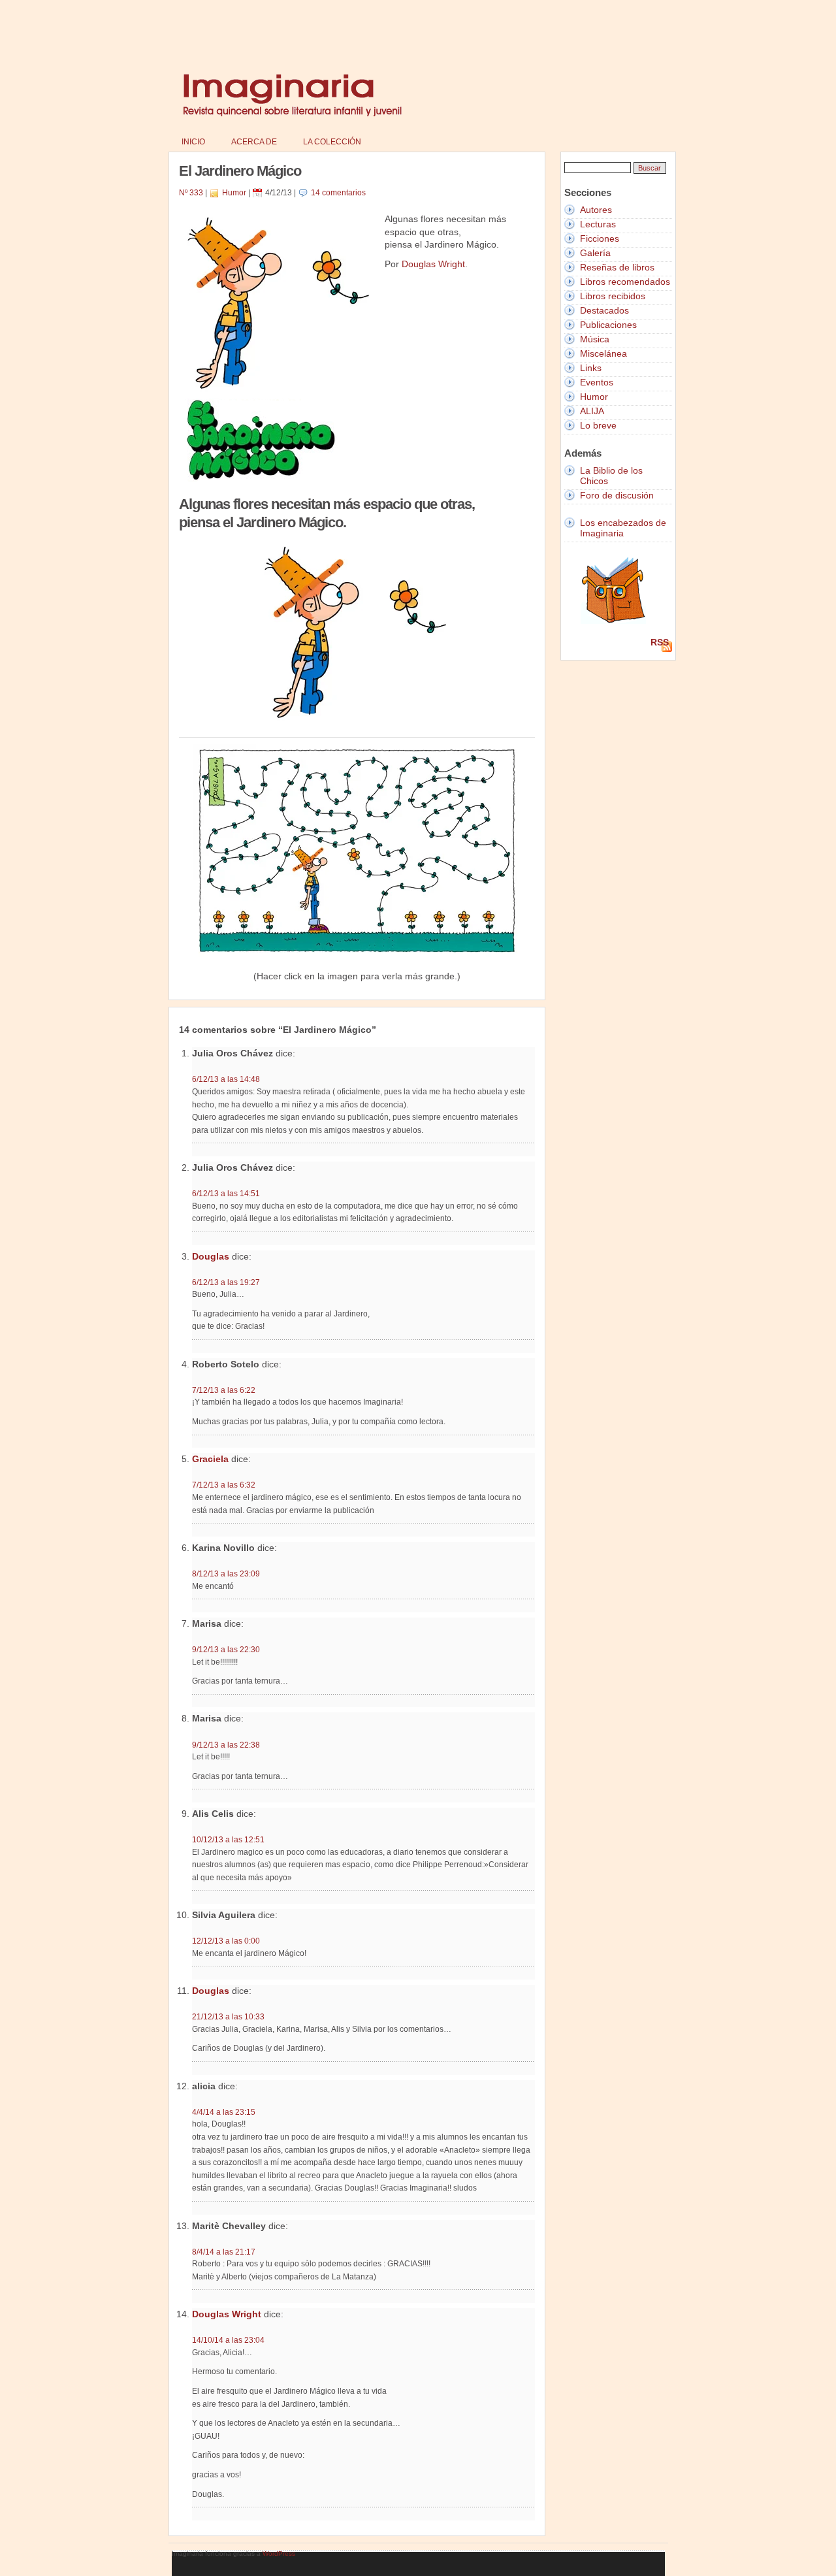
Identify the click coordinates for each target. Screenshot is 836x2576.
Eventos (597, 382)
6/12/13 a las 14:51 (226, 1193)
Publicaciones (608, 325)
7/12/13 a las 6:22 (224, 1390)
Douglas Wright (433, 264)
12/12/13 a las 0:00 (226, 1941)
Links (591, 368)
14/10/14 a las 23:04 (228, 2340)
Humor (234, 193)
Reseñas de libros (617, 267)
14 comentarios (338, 193)
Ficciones (600, 238)
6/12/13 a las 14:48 (226, 1079)
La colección (332, 142)
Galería (595, 253)
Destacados (604, 310)
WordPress (279, 2553)
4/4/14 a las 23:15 (224, 2112)
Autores (596, 210)
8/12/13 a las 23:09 (226, 1573)
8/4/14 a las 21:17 (224, 2252)
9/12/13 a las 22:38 (226, 1745)
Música (595, 339)
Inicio (193, 142)
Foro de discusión (617, 495)
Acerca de (254, 142)
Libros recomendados (625, 282)
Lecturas (598, 224)
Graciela (210, 1459)
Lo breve (598, 425)
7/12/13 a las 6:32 (224, 1485)
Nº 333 (191, 193)
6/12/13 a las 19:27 (226, 1282)
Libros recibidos (613, 296)
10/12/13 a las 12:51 (228, 1839)
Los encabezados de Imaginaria (623, 528)
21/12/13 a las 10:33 (228, 2016)
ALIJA (592, 411)
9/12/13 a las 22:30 (226, 1649)
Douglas (211, 1256)
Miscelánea (603, 353)
